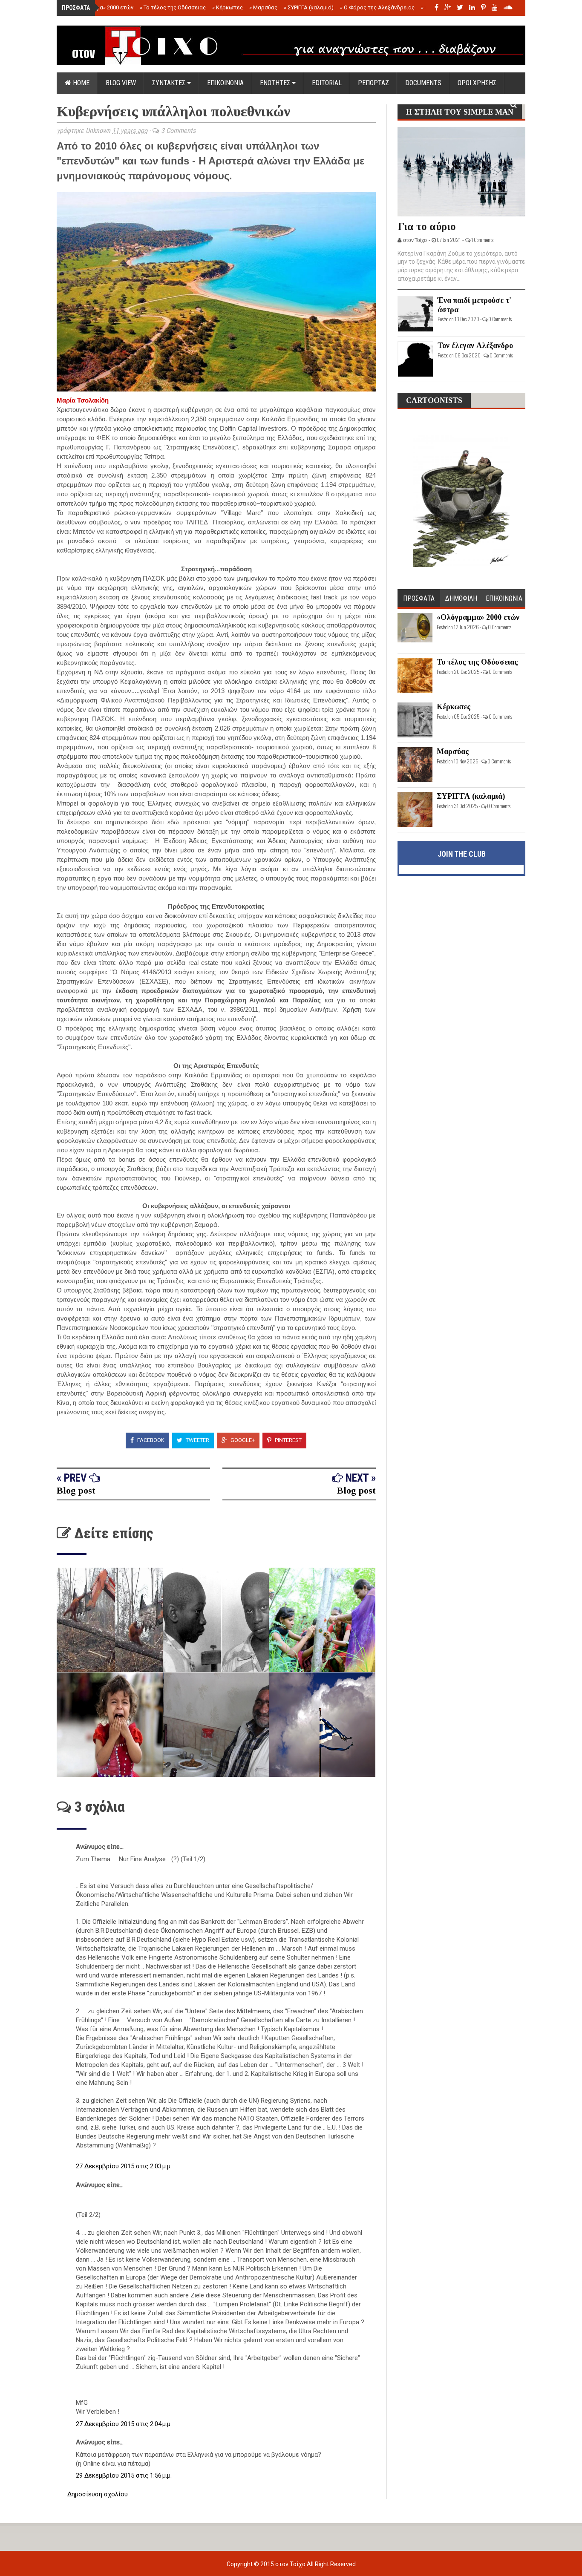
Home (80, 83)
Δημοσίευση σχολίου (98, 2494)
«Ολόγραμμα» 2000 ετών (100, 7)
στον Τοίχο (291, 2564)
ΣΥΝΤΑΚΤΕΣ (170, 83)
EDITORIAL (327, 83)
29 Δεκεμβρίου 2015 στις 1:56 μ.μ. (124, 2475)
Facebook (150, 1440)
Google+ (242, 1440)
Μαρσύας (263, 7)
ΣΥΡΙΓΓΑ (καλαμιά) (309, 7)
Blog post (76, 1490)
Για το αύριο (427, 226)
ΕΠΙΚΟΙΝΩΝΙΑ (225, 83)
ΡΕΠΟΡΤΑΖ (373, 83)
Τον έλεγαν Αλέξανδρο (475, 345)
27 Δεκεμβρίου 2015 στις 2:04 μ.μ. (124, 2424)
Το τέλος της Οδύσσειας (173, 7)
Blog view (121, 83)
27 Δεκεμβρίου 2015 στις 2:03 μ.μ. (124, 2166)
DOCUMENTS (423, 83)
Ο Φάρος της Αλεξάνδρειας (377, 7)
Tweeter (197, 1440)
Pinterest (288, 1440)
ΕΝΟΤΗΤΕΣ (276, 83)
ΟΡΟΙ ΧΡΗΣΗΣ (477, 83)
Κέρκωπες (228, 7)
